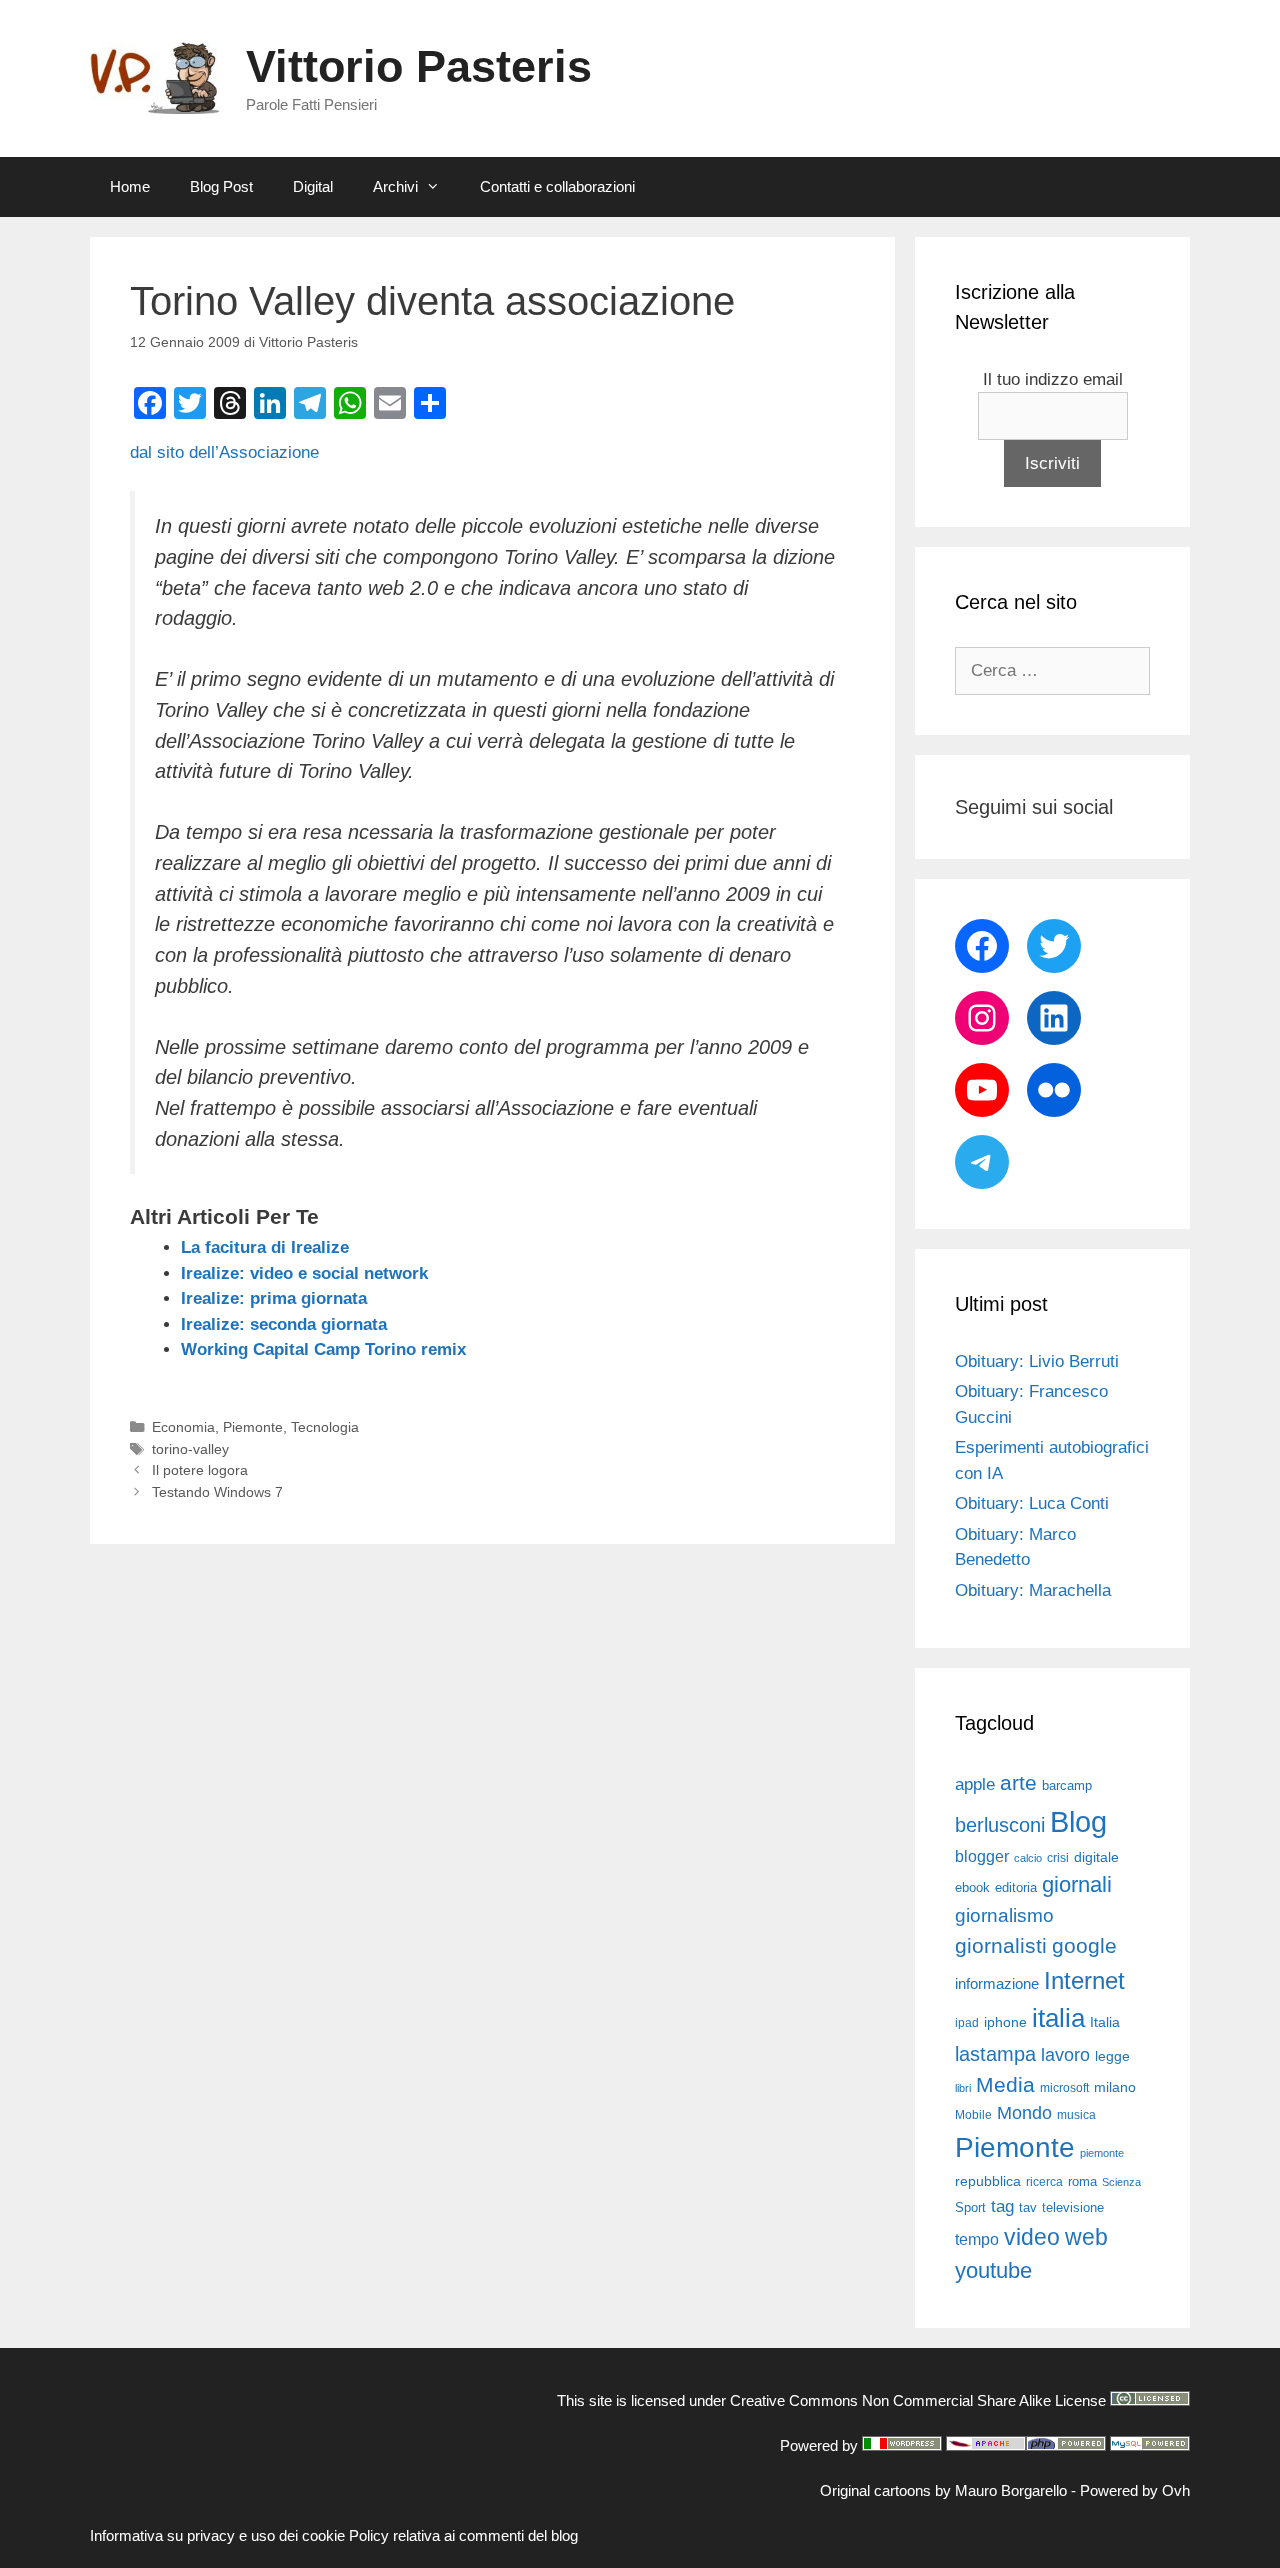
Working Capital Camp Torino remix (323, 1349)
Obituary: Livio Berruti (1037, 1361)
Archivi (395, 186)
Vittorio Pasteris (419, 66)
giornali (1077, 1884)
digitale (1096, 1857)
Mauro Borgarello (1011, 2490)
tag (1002, 2206)
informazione (997, 1984)
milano (1115, 2087)
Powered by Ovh (1135, 2490)
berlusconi (1000, 1825)
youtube (993, 2270)
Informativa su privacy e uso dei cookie (217, 2535)
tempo (977, 2239)
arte (1018, 1783)
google (1084, 1946)
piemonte (1102, 2153)
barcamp (1067, 1785)
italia (1058, 2018)
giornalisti (1001, 1946)
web (1086, 2237)
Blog (1078, 1821)
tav (1028, 2207)
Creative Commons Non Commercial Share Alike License (918, 2400)
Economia (183, 1427)
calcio (1028, 1858)
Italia (1105, 2022)
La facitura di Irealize (265, 1247)
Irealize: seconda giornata (284, 1324)
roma (1082, 2181)
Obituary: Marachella (1033, 1590)
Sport (970, 2207)
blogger (982, 1856)
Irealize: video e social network (304, 1273)
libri (963, 2088)
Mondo (1024, 2113)
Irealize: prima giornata (274, 1298)
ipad (967, 2023)
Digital (313, 186)
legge (1112, 2056)
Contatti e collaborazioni (557, 186)
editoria (1016, 1888)
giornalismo (1004, 1915)
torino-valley (190, 1449)
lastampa (995, 2054)
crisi (1058, 1858)
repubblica (988, 2181)
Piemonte (253, 1427)
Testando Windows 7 (217, 1492)
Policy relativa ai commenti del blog (463, 2535)
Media (1005, 2084)
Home (130, 186)
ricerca (1044, 2182)
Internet (1084, 1980)
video (1032, 2237)
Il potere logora (200, 1470)
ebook (972, 1887)
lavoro (1065, 2055)
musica (1076, 2115)
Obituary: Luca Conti (1032, 1503)
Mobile (973, 2115)
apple (975, 1784)
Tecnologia (325, 1427)
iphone (1005, 2022)
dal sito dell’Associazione (224, 452)
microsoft (1064, 2088)
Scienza (1121, 2182)
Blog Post (221, 186)
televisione (1073, 2207)
